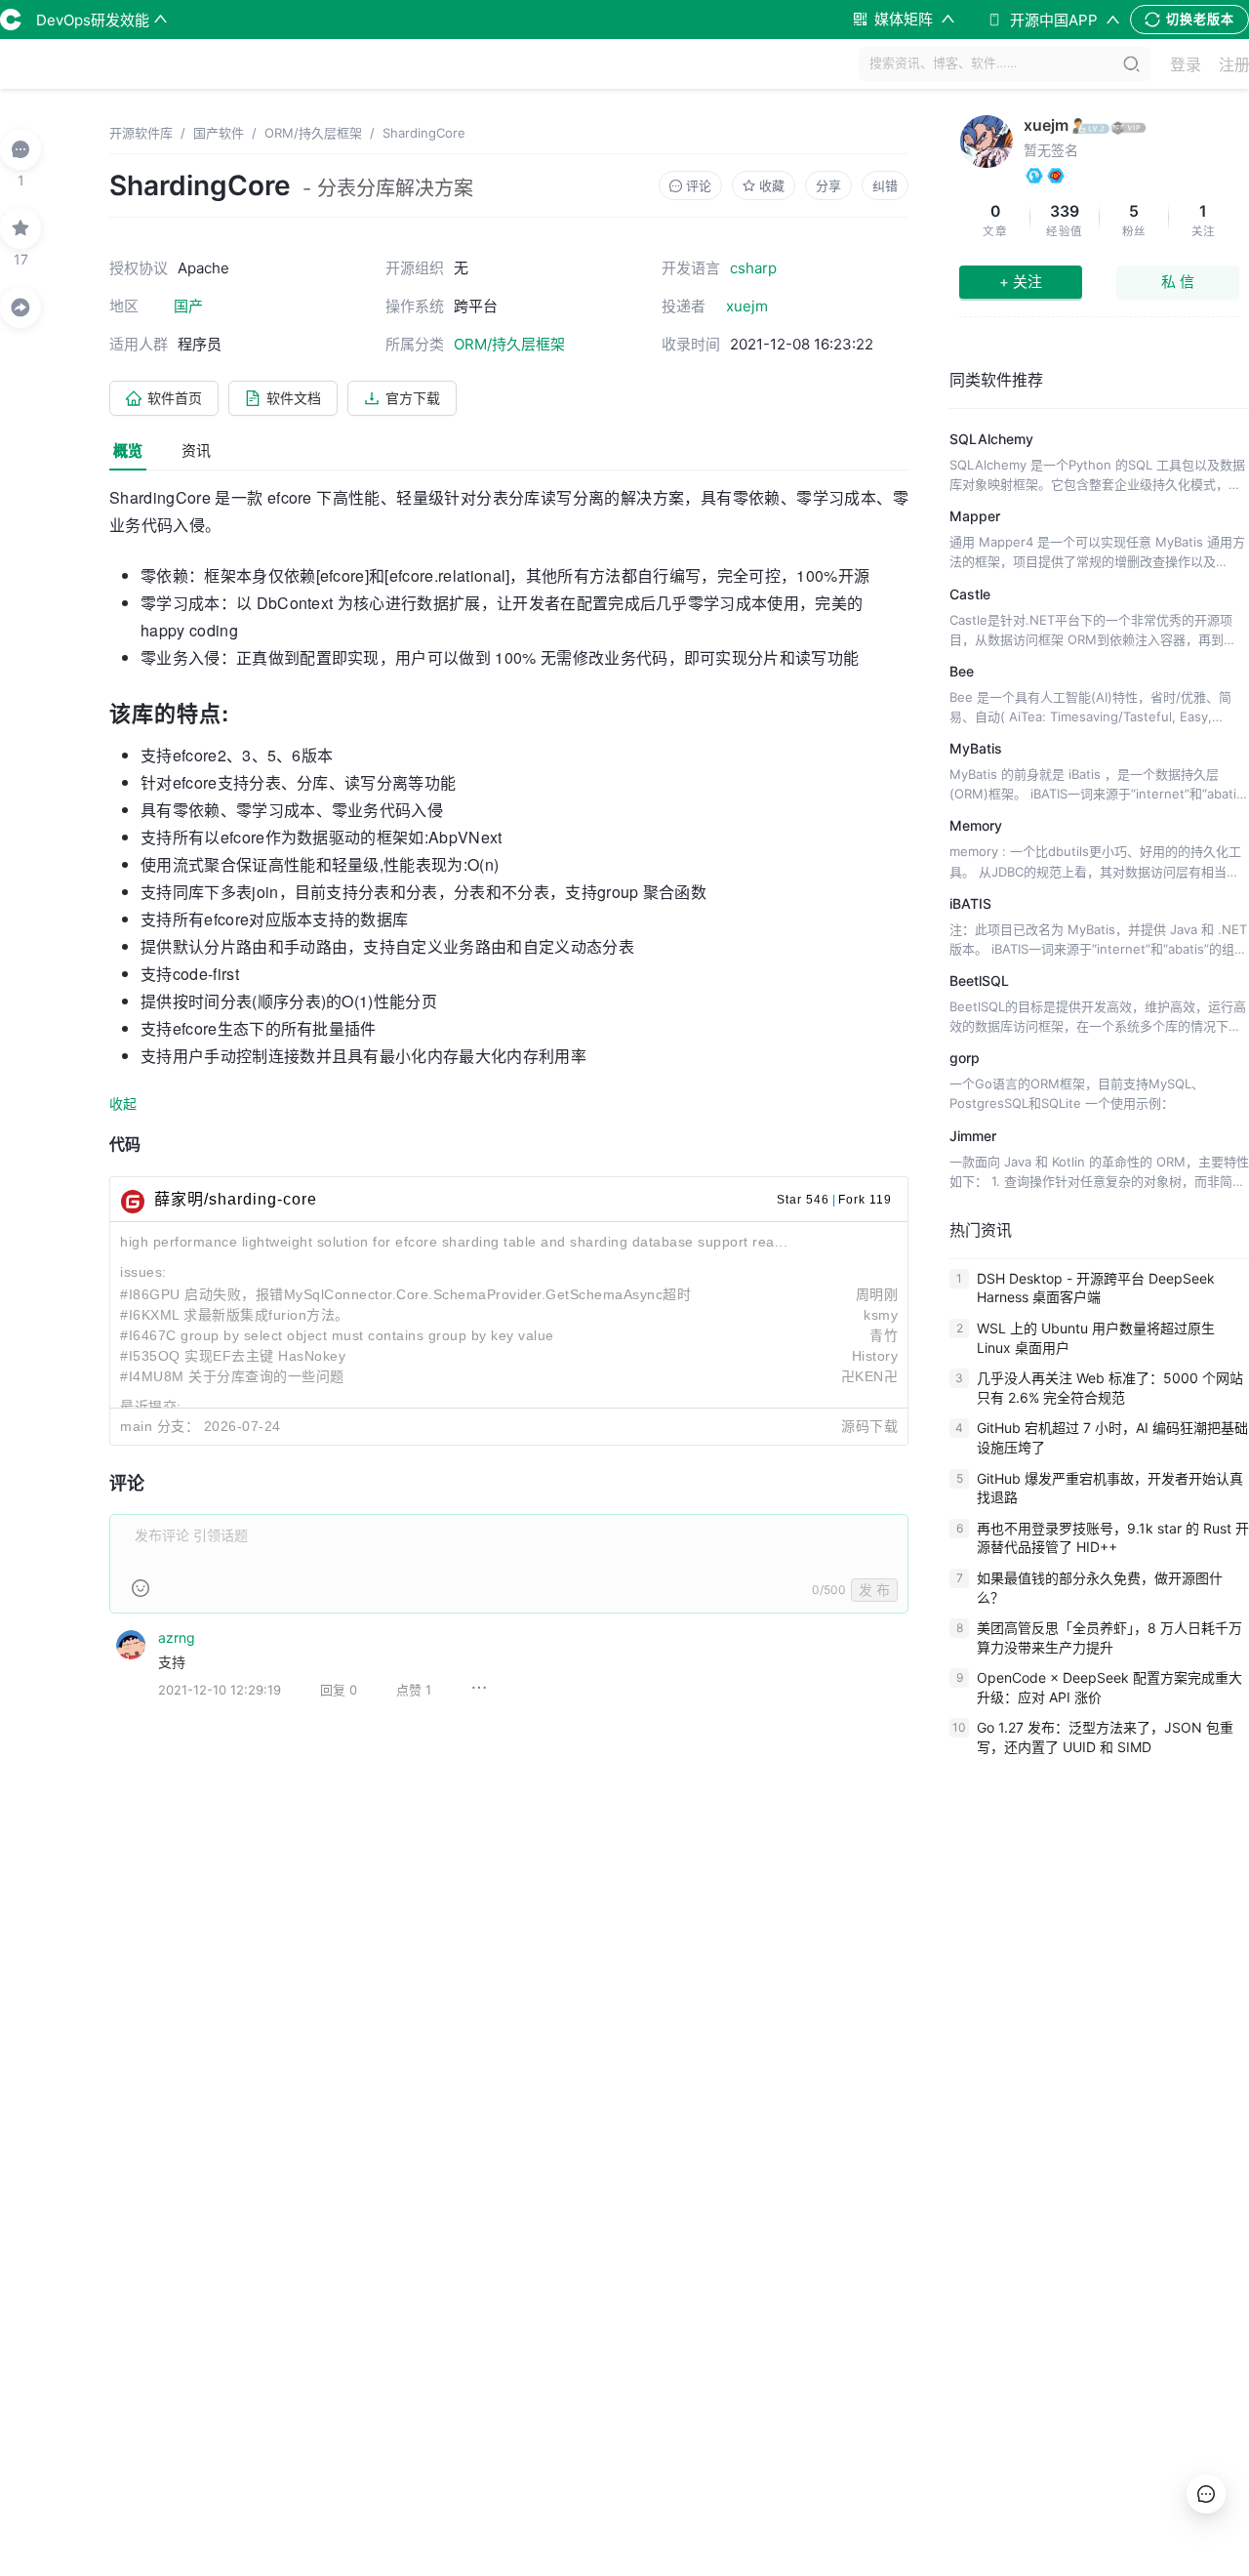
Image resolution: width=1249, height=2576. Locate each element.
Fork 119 (865, 1200)
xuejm (1046, 125)
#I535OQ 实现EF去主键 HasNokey (233, 1356)
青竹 (884, 1335)
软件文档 (294, 398)
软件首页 (175, 398)
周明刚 (877, 1294)
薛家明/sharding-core (236, 1199)
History (875, 1356)
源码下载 (869, 1426)
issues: (143, 1272)
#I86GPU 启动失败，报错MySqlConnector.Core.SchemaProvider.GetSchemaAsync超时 (405, 1294)
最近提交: (151, 1407)
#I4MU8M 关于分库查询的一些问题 (232, 1376)
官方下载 (413, 398)
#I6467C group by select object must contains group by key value (337, 1335)
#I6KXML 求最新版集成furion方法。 (235, 1315)
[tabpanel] (509, 1107)
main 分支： (160, 1426)
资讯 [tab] (196, 450)
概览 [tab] (128, 450)
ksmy (881, 1315)
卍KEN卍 (870, 1376)
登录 (1186, 64)
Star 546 (803, 1200)
